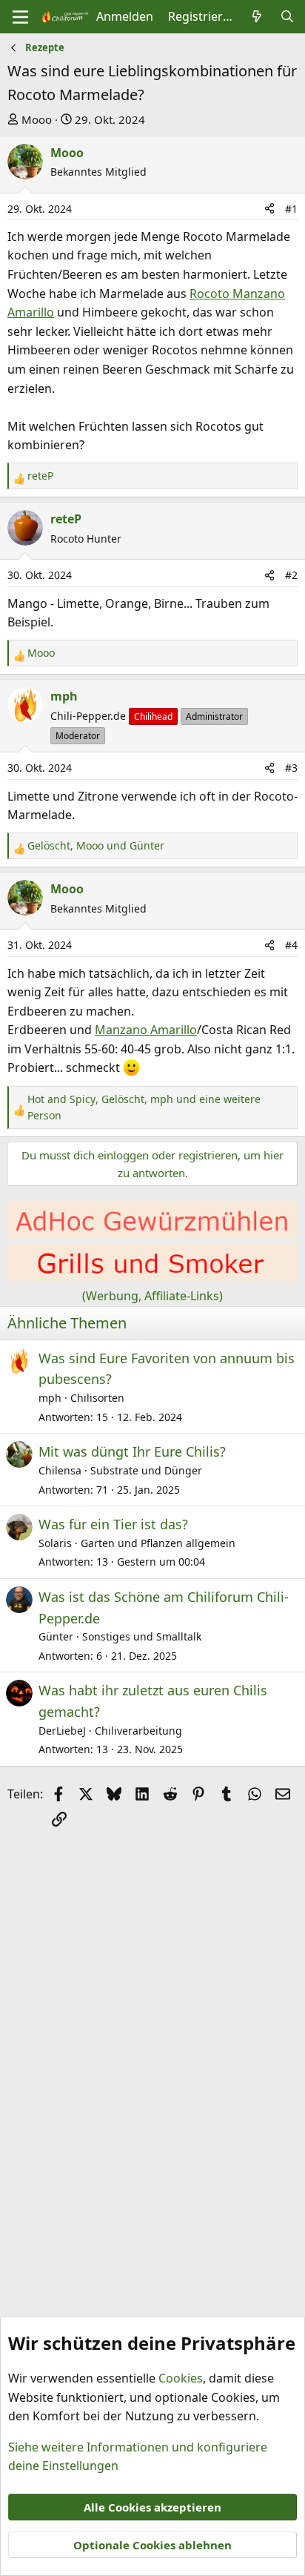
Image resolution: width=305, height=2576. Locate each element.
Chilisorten (97, 1398)
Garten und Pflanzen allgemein (158, 1543)
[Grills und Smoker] (152, 1277)
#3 (291, 768)
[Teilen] (269, 209)
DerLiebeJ (62, 1731)
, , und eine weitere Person (144, 1107)
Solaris (55, 1543)
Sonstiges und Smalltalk (142, 1636)
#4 (291, 945)
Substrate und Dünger (146, 1470)
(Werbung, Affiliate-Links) (152, 1296)
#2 (291, 575)
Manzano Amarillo (146, 1030)
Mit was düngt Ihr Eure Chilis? (132, 1451)
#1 (291, 209)
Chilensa (60, 1470)
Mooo (37, 119)
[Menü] (20, 17)
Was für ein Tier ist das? (113, 1524)
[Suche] (287, 17)
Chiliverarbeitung (138, 1731)
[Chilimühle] (152, 1234)
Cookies (181, 2378)
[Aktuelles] (257, 17)
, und (96, 845)
